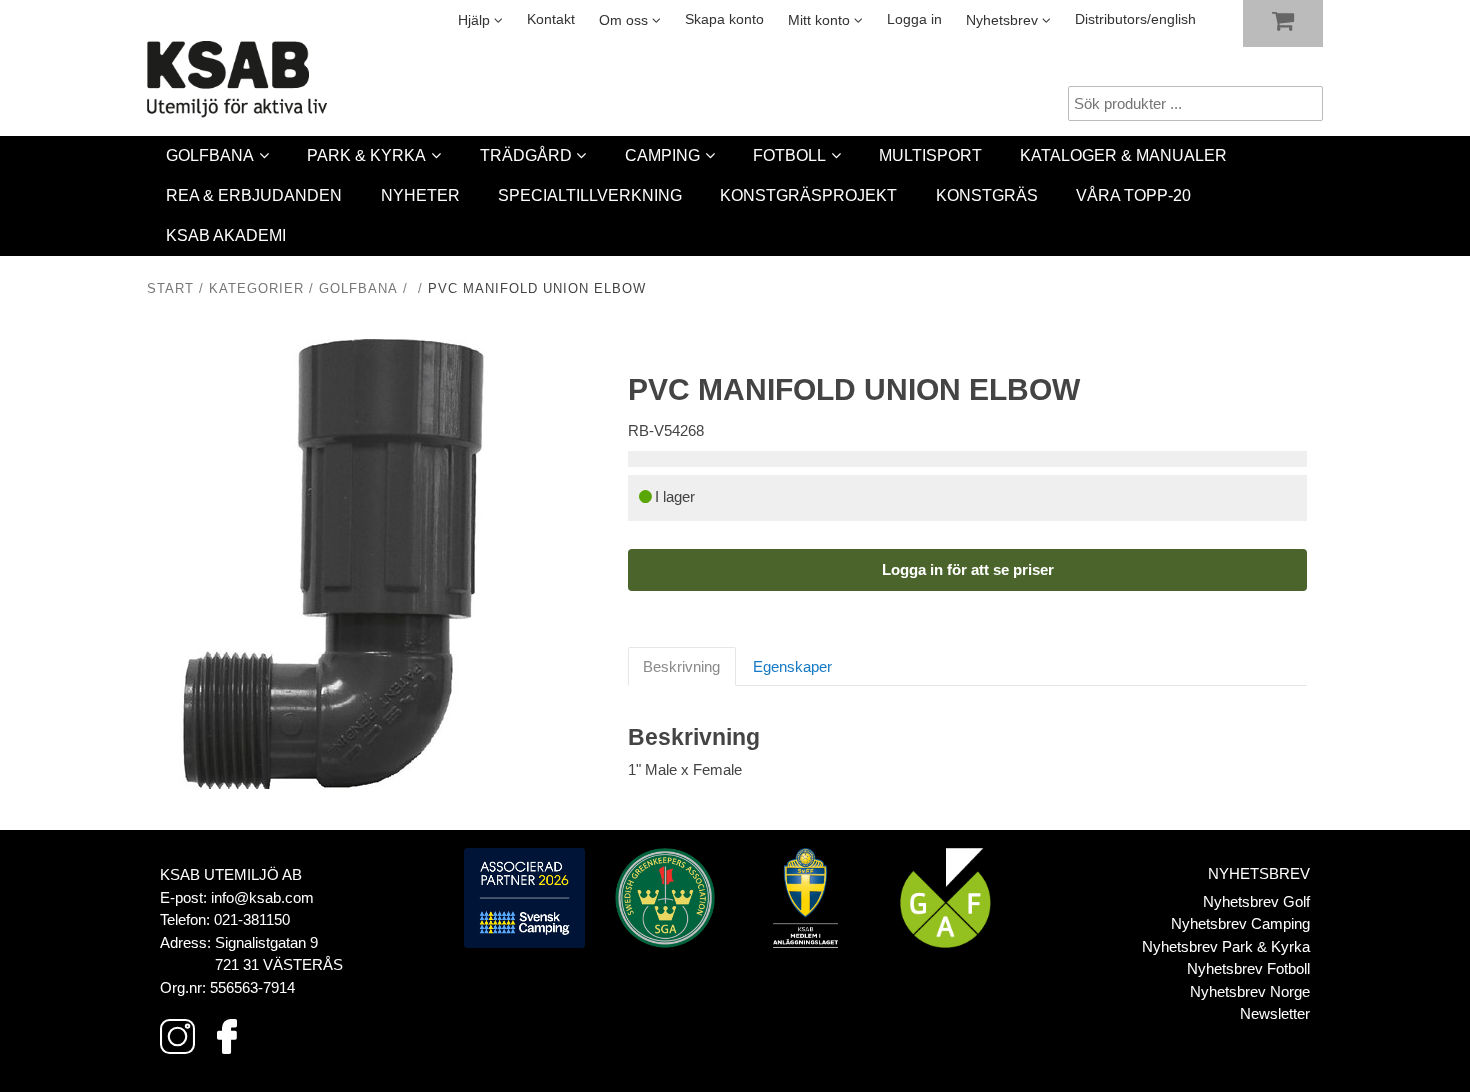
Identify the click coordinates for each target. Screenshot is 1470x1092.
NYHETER (420, 195)
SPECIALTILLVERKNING (590, 195)
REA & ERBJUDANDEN (254, 195)
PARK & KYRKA (366, 155)
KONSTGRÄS (987, 195)
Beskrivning (681, 666)
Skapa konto (724, 19)
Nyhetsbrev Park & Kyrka (1226, 946)
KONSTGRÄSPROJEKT (808, 195)
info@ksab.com (262, 897)
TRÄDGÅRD (526, 155)
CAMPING (662, 155)
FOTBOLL (789, 155)
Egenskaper (792, 666)
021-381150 (252, 919)
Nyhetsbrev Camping (1240, 923)
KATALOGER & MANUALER (1123, 155)
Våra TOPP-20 (1133, 195)
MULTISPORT (930, 155)
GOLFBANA (210, 155)
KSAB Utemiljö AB (231, 874)
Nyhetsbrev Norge (1250, 991)
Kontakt (551, 19)
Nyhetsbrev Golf (1256, 901)
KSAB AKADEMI (226, 235)
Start (170, 289)
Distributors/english (1135, 19)
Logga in (914, 19)
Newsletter (1275, 1013)
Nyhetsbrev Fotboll (1248, 968)
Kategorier (256, 289)
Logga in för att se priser (968, 569)
